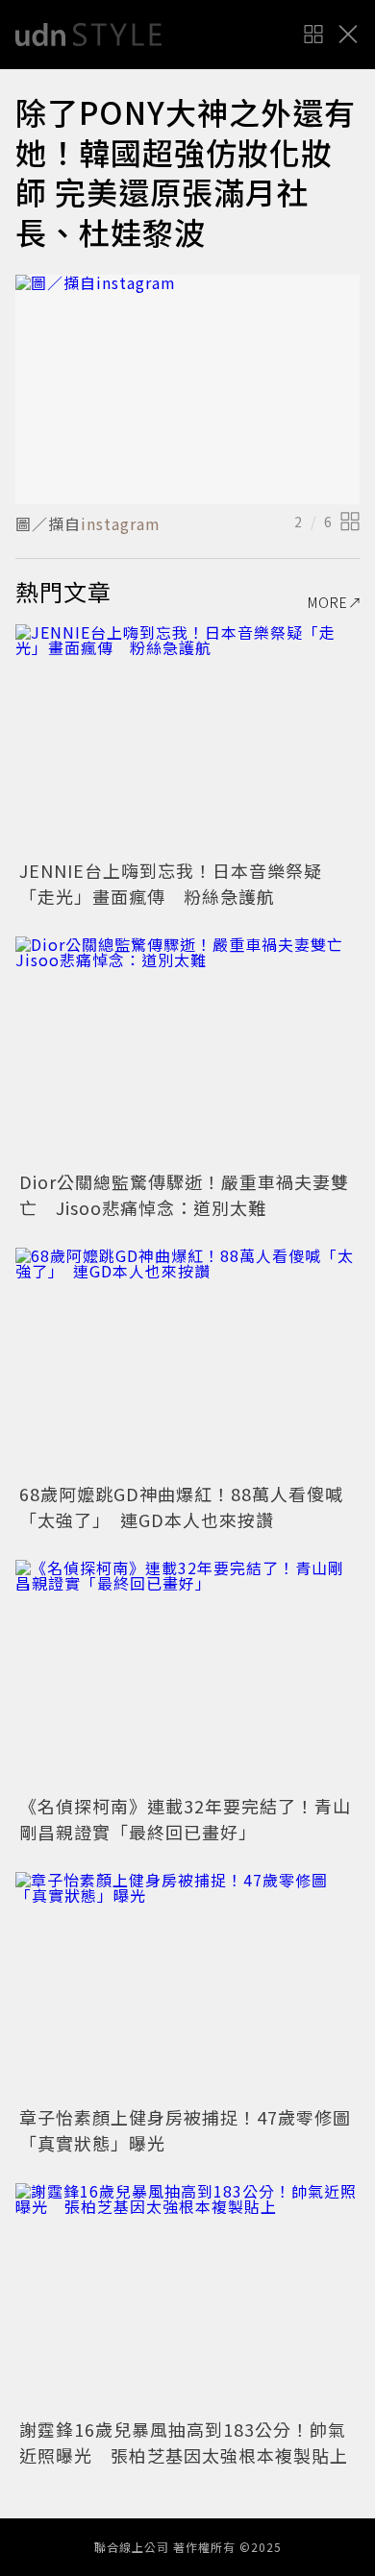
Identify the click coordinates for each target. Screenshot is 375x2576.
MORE (328, 602)
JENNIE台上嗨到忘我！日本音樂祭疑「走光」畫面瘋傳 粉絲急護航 (171, 883)
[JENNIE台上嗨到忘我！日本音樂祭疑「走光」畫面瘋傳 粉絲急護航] (187, 739)
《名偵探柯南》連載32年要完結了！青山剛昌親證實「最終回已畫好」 (185, 1819)
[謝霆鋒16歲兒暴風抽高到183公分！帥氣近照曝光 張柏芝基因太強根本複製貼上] (187, 2298)
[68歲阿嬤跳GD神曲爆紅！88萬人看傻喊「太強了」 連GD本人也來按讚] (187, 1362)
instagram (121, 523)
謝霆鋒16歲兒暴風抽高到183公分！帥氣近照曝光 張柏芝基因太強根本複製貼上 (184, 2442)
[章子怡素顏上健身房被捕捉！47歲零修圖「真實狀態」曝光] (187, 1987)
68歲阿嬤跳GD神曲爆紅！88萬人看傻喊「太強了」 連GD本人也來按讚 (181, 1507)
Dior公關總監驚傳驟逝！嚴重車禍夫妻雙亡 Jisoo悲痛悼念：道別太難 (184, 1194)
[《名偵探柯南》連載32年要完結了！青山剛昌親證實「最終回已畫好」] (187, 1675)
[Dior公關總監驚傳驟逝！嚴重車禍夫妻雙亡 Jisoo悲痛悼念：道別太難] (187, 1051)
